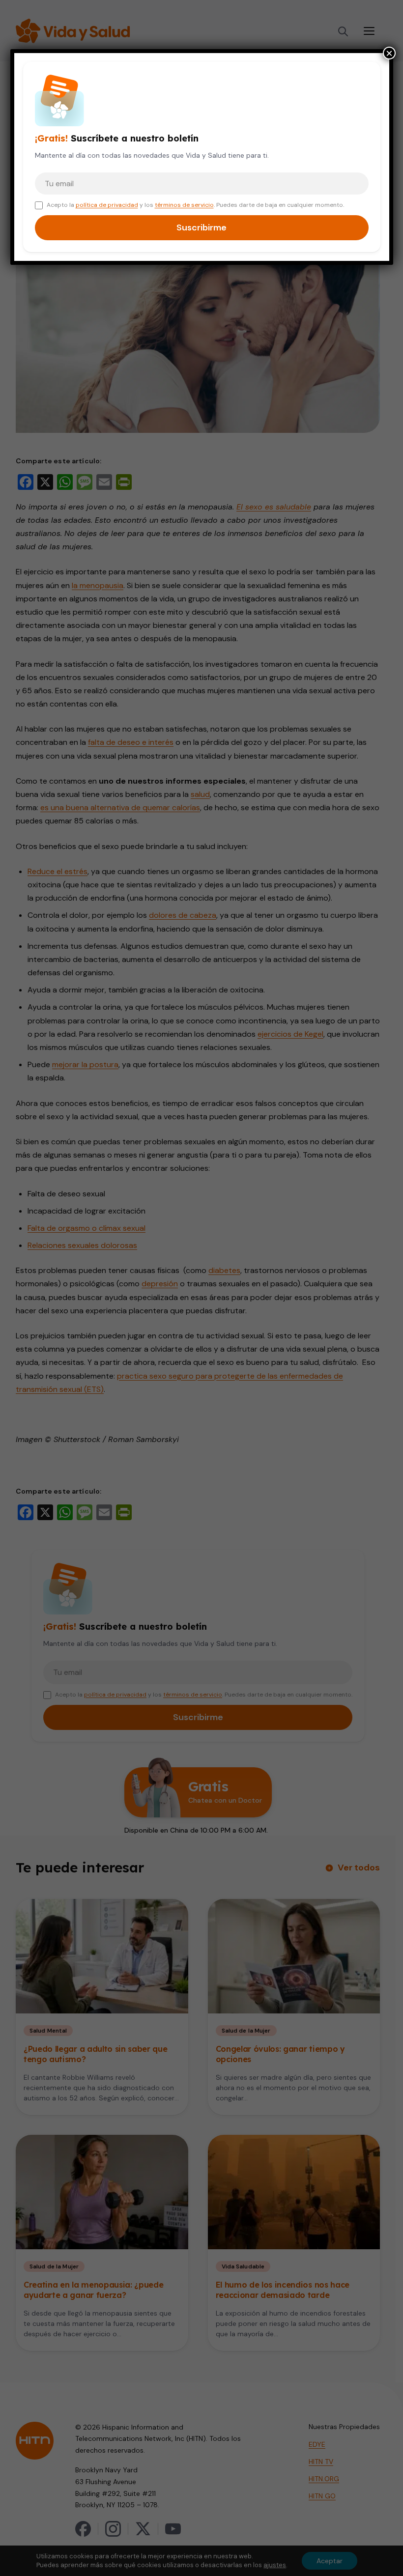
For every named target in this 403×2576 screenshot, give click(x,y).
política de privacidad (107, 205)
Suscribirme (201, 227)
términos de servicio (184, 205)
